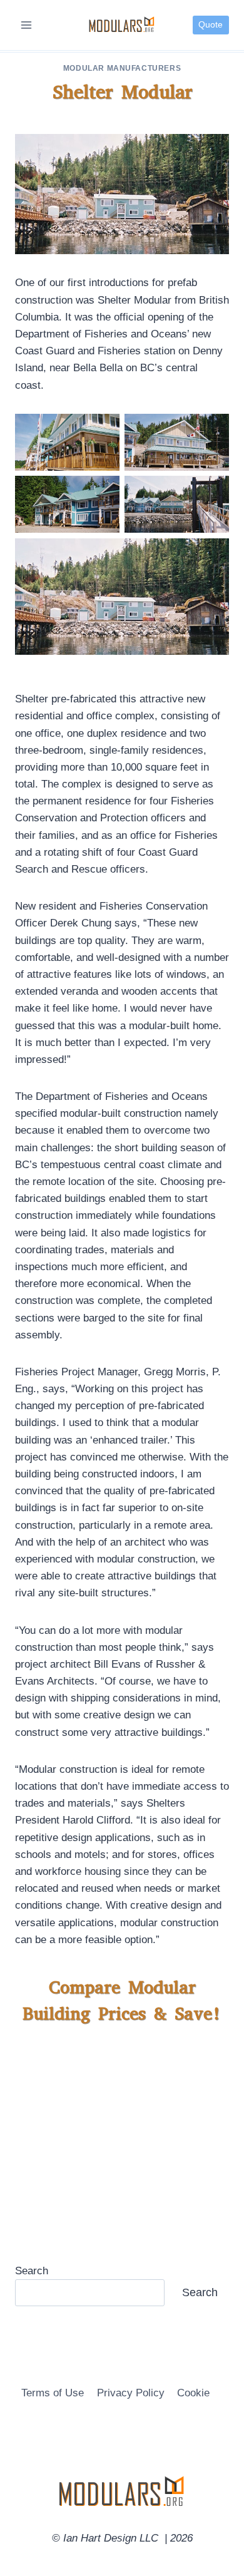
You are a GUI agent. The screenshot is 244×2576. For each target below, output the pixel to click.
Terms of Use (53, 2393)
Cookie (193, 2393)
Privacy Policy (131, 2393)
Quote (211, 25)
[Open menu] (27, 25)
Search (32, 2271)
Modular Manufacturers (122, 68)
